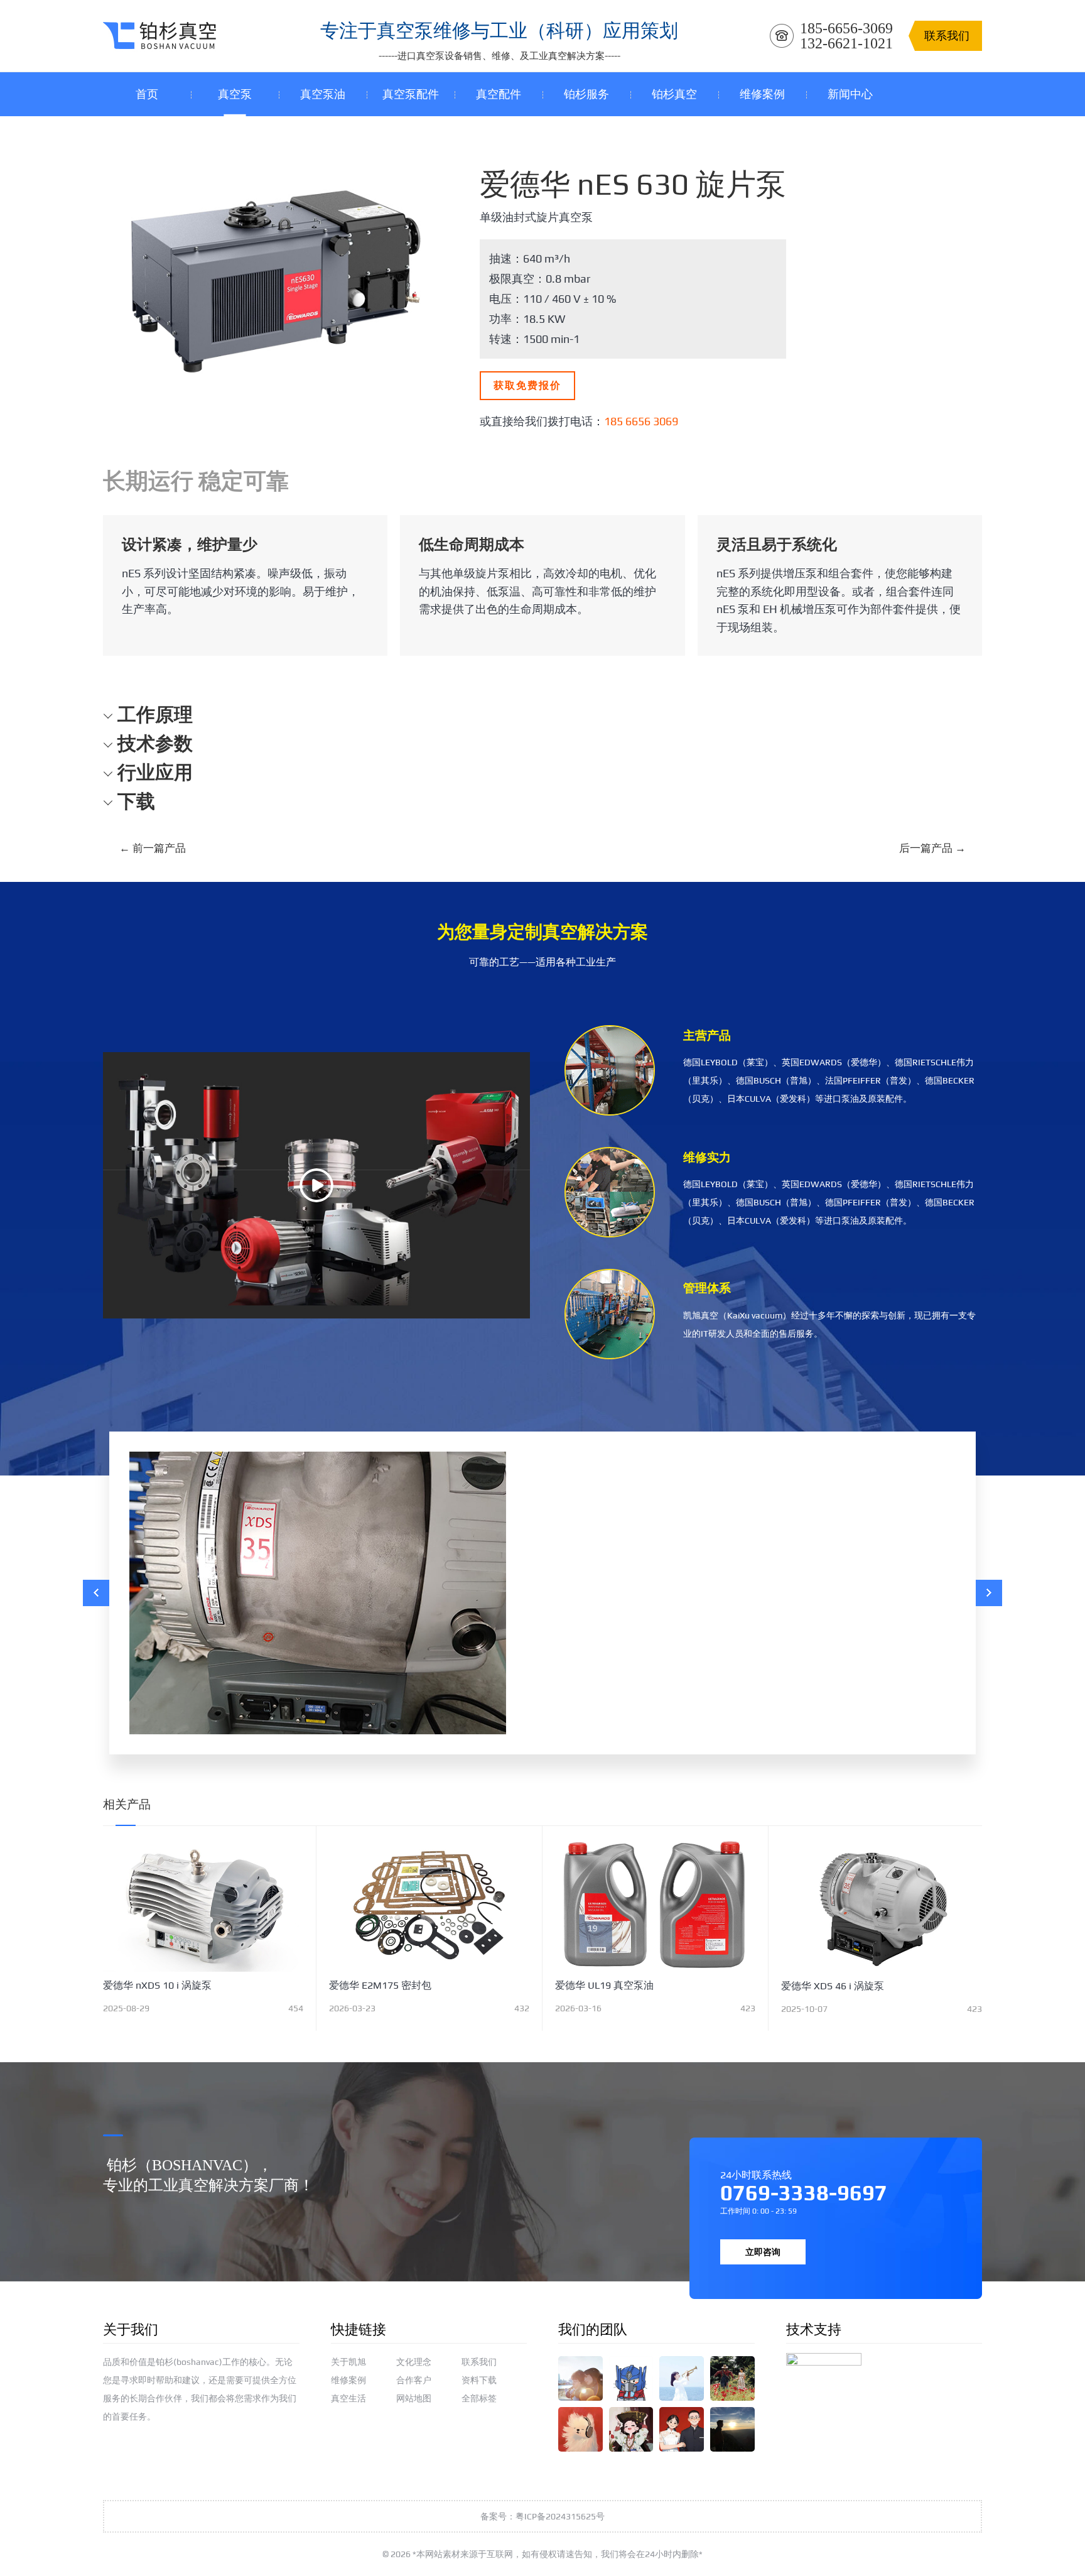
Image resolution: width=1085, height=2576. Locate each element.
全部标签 (479, 2398)
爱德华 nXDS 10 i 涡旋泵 (157, 1985)
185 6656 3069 (641, 421)
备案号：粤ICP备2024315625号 (542, 2516)
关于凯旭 (348, 2362)
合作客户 (414, 2380)
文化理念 (414, 2362)
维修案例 (348, 2380)
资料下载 (479, 2380)
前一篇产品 (153, 848)
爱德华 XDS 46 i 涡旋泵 (833, 1986)
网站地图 (414, 2398)
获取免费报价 (527, 385)
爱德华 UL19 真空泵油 (604, 1985)
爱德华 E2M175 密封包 (380, 1985)
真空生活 (348, 2398)
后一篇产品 (932, 848)
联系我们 (479, 2362)
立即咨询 (763, 2252)
